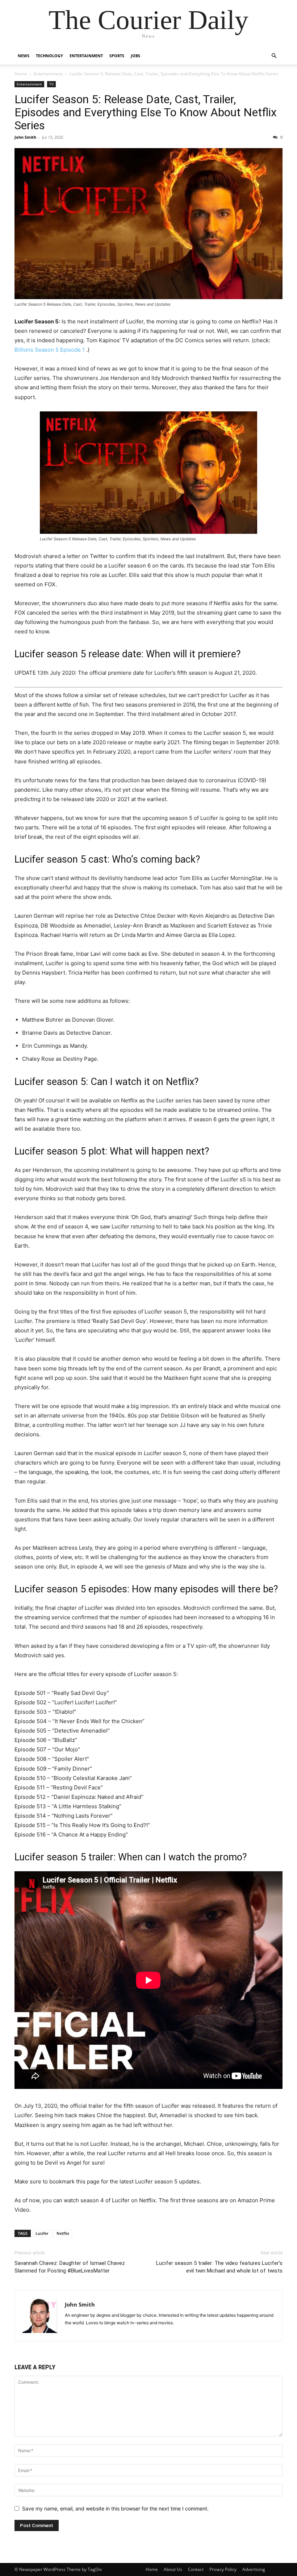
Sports (117, 56)
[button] (274, 56)
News (24, 56)
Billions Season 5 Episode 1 (50, 350)
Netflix (63, 2233)
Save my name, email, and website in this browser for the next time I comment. (115, 2508)
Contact (196, 2569)
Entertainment (86, 56)
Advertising (254, 2569)
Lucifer (42, 2233)
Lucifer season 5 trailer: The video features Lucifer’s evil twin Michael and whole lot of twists (219, 2267)
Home (21, 74)
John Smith (25, 137)
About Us (173, 2569)
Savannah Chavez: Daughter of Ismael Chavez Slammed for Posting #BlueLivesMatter (70, 2267)
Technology (49, 56)
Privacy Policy (223, 2569)
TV (51, 84)
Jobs (135, 56)
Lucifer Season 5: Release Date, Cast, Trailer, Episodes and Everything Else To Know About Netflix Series (146, 112)
